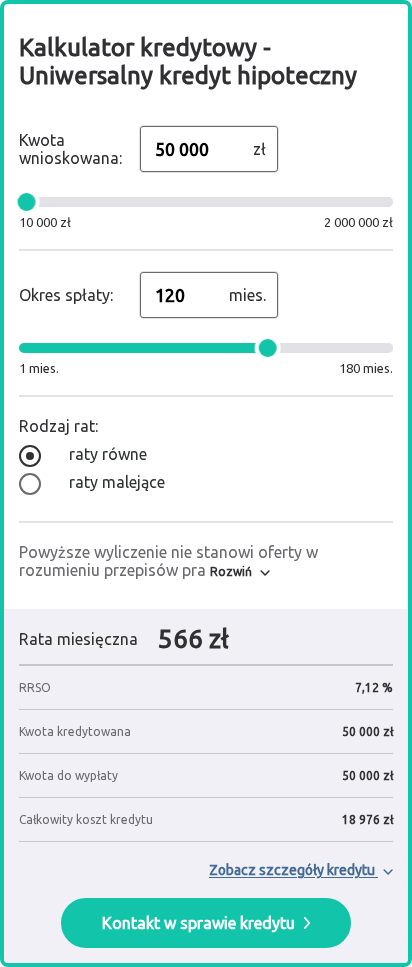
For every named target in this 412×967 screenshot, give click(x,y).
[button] (240, 571)
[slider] (27, 202)
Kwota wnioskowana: (70, 149)
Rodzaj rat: (58, 426)
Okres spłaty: (66, 295)
